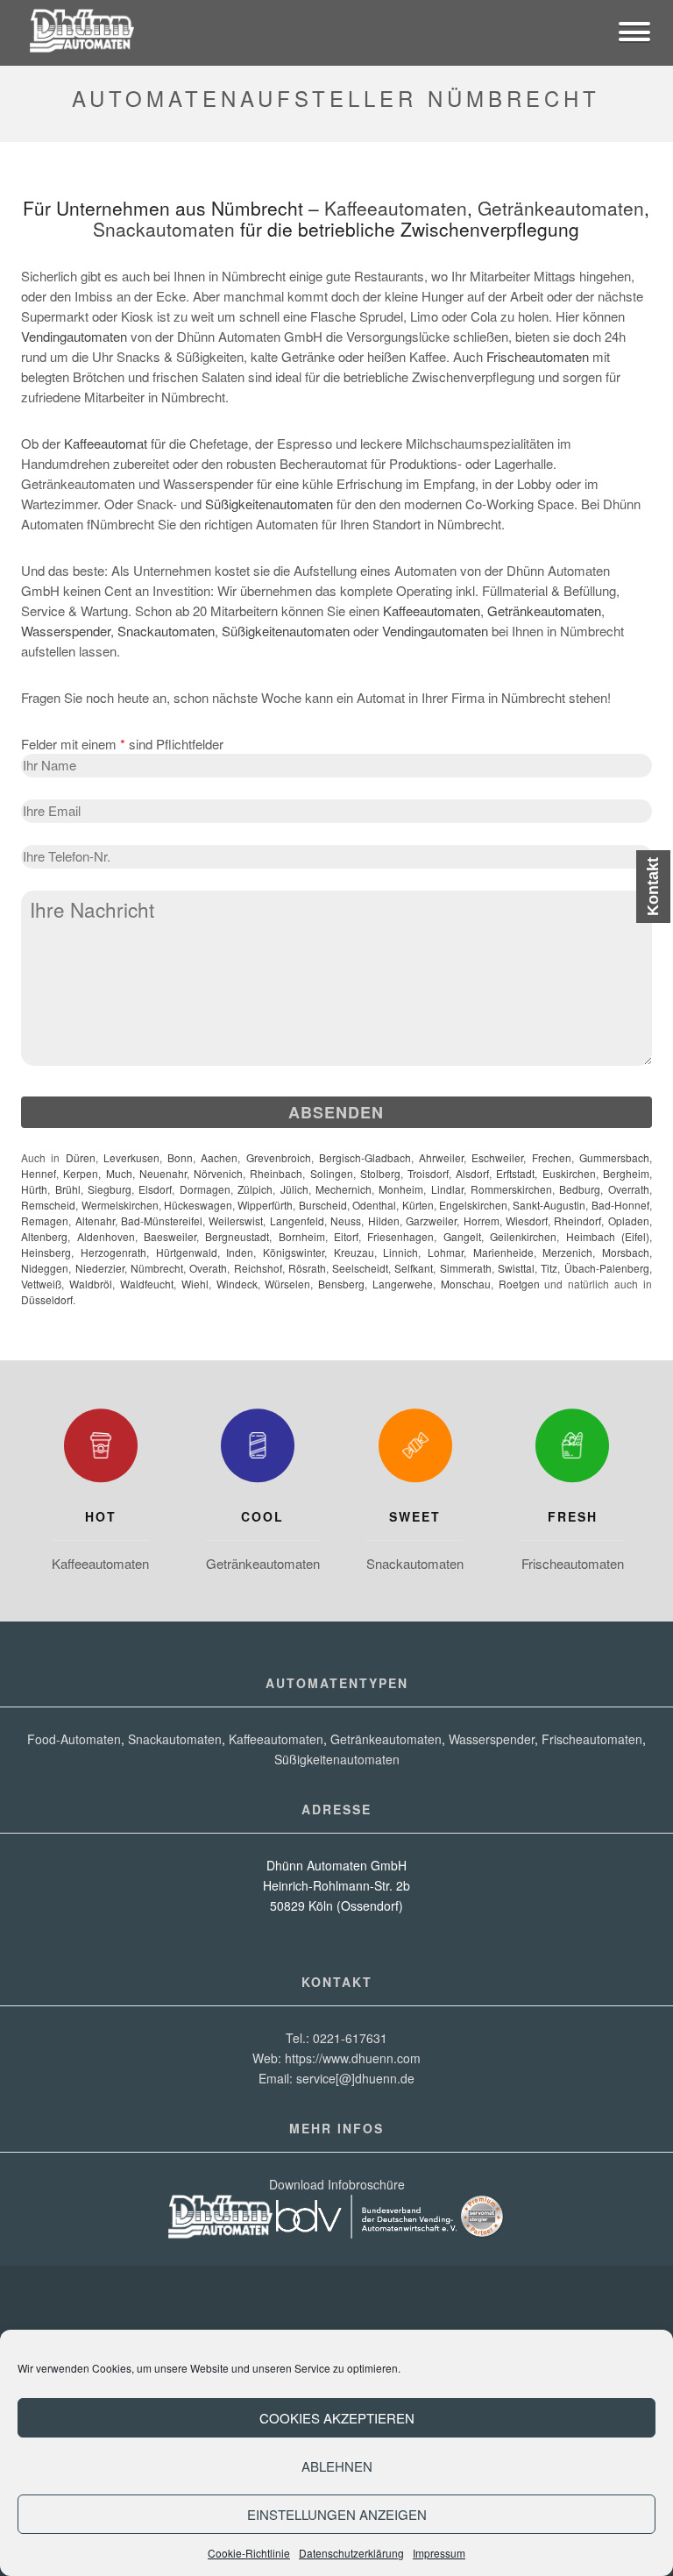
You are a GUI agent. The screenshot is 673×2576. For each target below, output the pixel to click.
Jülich (294, 1189)
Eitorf (346, 1236)
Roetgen (519, 1284)
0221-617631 (350, 2038)
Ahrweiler (441, 1157)
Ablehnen (337, 2466)
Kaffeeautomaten (396, 208)
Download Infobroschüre (337, 2184)
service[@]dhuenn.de (355, 2078)
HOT (101, 1516)
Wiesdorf (527, 1221)
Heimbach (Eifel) (608, 1236)
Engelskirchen (473, 1205)
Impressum (439, 2553)
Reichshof (258, 1268)
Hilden (384, 1221)
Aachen (219, 1157)
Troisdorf (428, 1173)
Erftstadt (515, 1173)
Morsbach (626, 1252)
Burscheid (323, 1205)
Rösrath (307, 1268)
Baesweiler (170, 1236)
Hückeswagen (198, 1205)
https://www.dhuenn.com (353, 2058)
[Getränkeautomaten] (259, 1450)
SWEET (415, 1516)
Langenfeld (297, 1221)
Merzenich (567, 1252)
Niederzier (100, 1268)
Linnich (400, 1252)
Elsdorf (155, 1189)
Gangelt (462, 1236)
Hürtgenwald (187, 1252)
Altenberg (44, 1236)
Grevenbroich (279, 1157)
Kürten (418, 1205)
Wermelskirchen (120, 1205)
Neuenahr (163, 1173)
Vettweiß (41, 1284)
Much (119, 1173)
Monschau (466, 1284)
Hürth (34, 1189)
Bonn (180, 1157)
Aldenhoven (106, 1236)
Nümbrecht (157, 1268)
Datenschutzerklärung (351, 2553)
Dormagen (205, 1189)
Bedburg (580, 1189)
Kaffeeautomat (106, 443)
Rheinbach (276, 1173)
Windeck (237, 1284)
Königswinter (294, 1252)
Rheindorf (577, 1221)
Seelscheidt (360, 1268)
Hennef (39, 1173)
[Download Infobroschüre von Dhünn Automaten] (220, 2233)
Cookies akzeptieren (337, 2418)
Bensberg (341, 1284)
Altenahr (95, 1221)
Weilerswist (236, 1221)
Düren (81, 1157)
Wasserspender (66, 631)
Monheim (401, 1189)
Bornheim (302, 1236)
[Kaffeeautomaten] (101, 1450)
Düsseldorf (47, 1299)
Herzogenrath (113, 1252)
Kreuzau (354, 1252)
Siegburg (110, 1189)
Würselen (287, 1284)
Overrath (629, 1189)
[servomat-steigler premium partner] (482, 2233)
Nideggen (45, 1268)
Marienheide (503, 1252)
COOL (262, 1516)
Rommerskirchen (511, 1189)
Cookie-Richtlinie (249, 2553)
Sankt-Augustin (549, 1205)
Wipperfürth (265, 1205)
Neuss (346, 1221)
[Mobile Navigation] (634, 34)
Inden (240, 1252)
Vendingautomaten (74, 336)
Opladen (629, 1221)
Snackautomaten (164, 229)
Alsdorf (472, 1173)
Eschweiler (497, 1157)
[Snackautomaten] (415, 1450)
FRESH (573, 1516)
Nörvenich (218, 1173)
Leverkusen (131, 1157)
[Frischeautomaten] (573, 1450)
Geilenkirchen (523, 1236)
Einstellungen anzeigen (337, 2514)
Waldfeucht (147, 1284)
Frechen (552, 1157)
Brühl (68, 1189)
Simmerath (466, 1268)
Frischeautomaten (538, 356)
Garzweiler (431, 1221)
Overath (208, 1268)
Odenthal (374, 1205)
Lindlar (447, 1189)
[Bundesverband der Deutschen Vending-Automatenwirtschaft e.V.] (366, 2233)
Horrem (482, 1221)
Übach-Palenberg (607, 1268)
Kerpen (81, 1173)
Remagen (45, 1221)
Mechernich (344, 1189)
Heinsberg (46, 1252)
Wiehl (195, 1284)
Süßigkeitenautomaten (269, 504)
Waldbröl (91, 1284)
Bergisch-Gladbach (365, 1157)
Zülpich (255, 1189)
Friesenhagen (400, 1236)
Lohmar (446, 1252)
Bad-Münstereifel (162, 1221)
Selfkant (414, 1268)
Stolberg (380, 1173)
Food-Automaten (74, 1739)
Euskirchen (569, 1173)
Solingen (332, 1173)
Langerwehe (403, 1284)
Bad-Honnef (620, 1205)
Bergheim (626, 1173)
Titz (549, 1268)
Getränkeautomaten (561, 208)
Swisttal (516, 1268)
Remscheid (48, 1205)
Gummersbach (614, 1157)
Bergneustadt (237, 1236)
